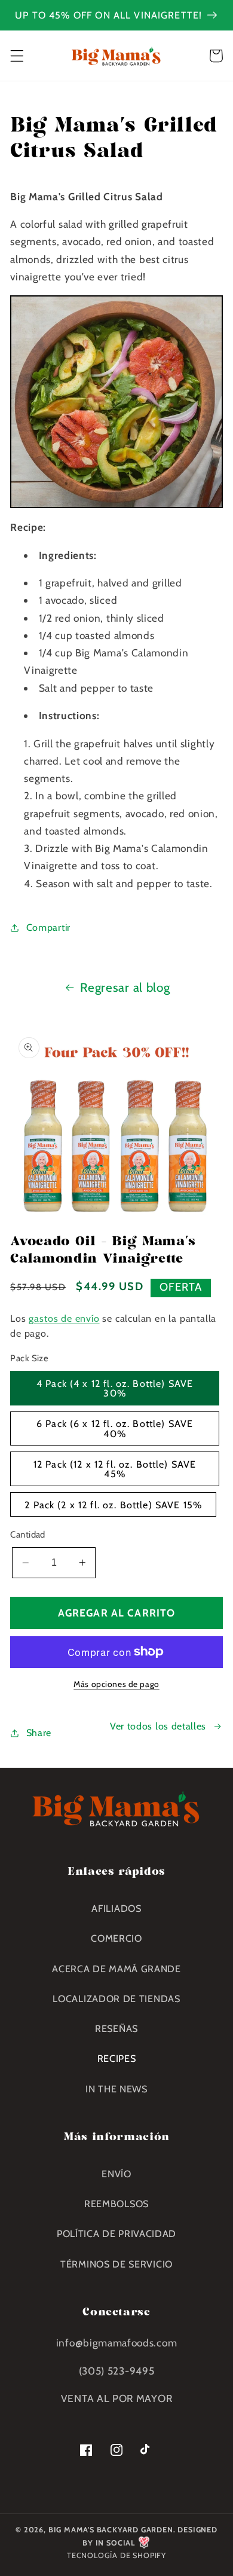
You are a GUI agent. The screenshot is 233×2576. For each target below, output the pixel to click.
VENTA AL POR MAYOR (116, 2398)
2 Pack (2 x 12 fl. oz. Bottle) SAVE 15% (113, 1505)
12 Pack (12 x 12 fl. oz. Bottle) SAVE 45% (115, 1469)
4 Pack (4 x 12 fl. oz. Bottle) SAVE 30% (115, 1388)
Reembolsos (116, 2204)
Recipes (117, 2058)
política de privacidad (116, 2233)
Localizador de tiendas (116, 1999)
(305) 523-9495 (117, 2371)
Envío (116, 2174)
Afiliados (116, 1908)
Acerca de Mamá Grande (116, 1969)
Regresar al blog (125, 987)
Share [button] (39, 1732)
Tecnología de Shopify (116, 2555)
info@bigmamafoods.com (117, 2343)
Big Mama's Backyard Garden (111, 2530)
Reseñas (116, 2028)
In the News (116, 2089)
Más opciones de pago (116, 1684)
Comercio (116, 1938)
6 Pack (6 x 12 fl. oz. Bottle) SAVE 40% (115, 1428)
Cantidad (28, 1535)
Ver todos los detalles (158, 1726)
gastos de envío (64, 1318)
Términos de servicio (116, 2264)
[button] (17, 56)
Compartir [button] (48, 927)
